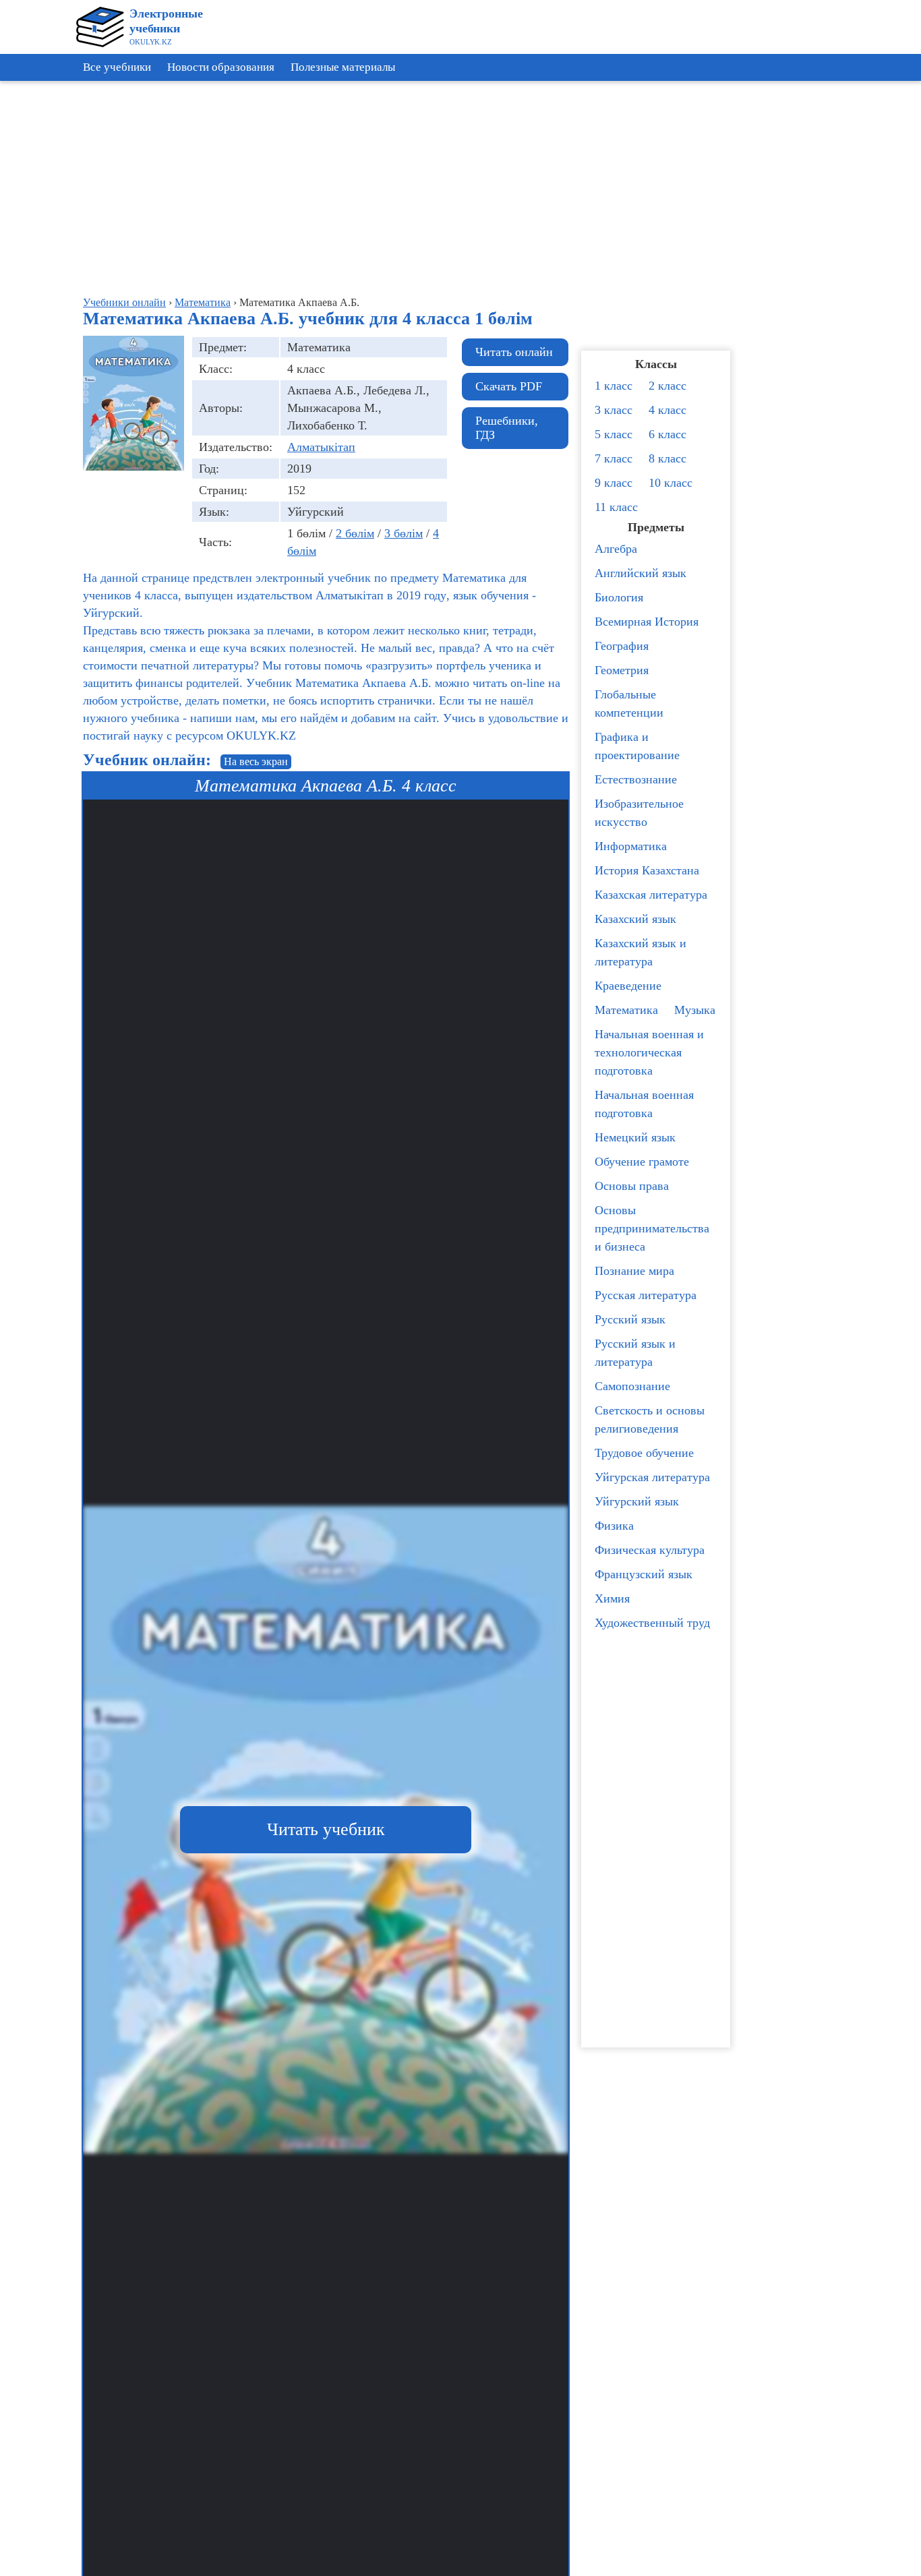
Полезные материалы (343, 67)
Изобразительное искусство (639, 813)
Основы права (632, 1186)
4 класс (667, 410)
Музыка (695, 1010)
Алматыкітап (321, 447)
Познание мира (634, 1271)
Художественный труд (652, 1623)
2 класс (667, 386)
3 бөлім (404, 533)
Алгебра (616, 549)
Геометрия (622, 670)
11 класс (616, 507)
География (622, 646)
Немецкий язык (635, 1137)
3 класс (614, 410)
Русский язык (630, 1319)
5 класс (614, 434)
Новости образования (221, 67)
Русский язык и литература (635, 1353)
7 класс (614, 458)
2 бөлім (355, 533)
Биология (619, 597)
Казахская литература (651, 895)
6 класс (667, 434)
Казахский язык (635, 919)
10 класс (671, 483)
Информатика (631, 846)
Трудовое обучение (644, 1453)
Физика (614, 1526)
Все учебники (117, 67)
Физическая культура (650, 1550)
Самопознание (632, 1386)
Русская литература (646, 1295)
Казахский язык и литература (641, 952)
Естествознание (636, 779)
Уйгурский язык (637, 1501)
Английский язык (641, 573)
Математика (626, 1010)
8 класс (667, 458)
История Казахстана (647, 870)
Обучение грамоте (642, 1162)
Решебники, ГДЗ (507, 428)
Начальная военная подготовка (644, 1104)
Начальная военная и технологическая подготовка (649, 1052)
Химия (612, 1598)
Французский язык (644, 1574)
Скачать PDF (509, 386)
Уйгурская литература (652, 1477)
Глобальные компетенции (629, 703)
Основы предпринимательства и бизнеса (652, 1228)
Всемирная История (647, 622)
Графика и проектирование (637, 746)
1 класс (614, 386)
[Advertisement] (860, 290)
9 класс (614, 483)
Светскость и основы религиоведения (650, 1419)
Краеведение (628, 986)
